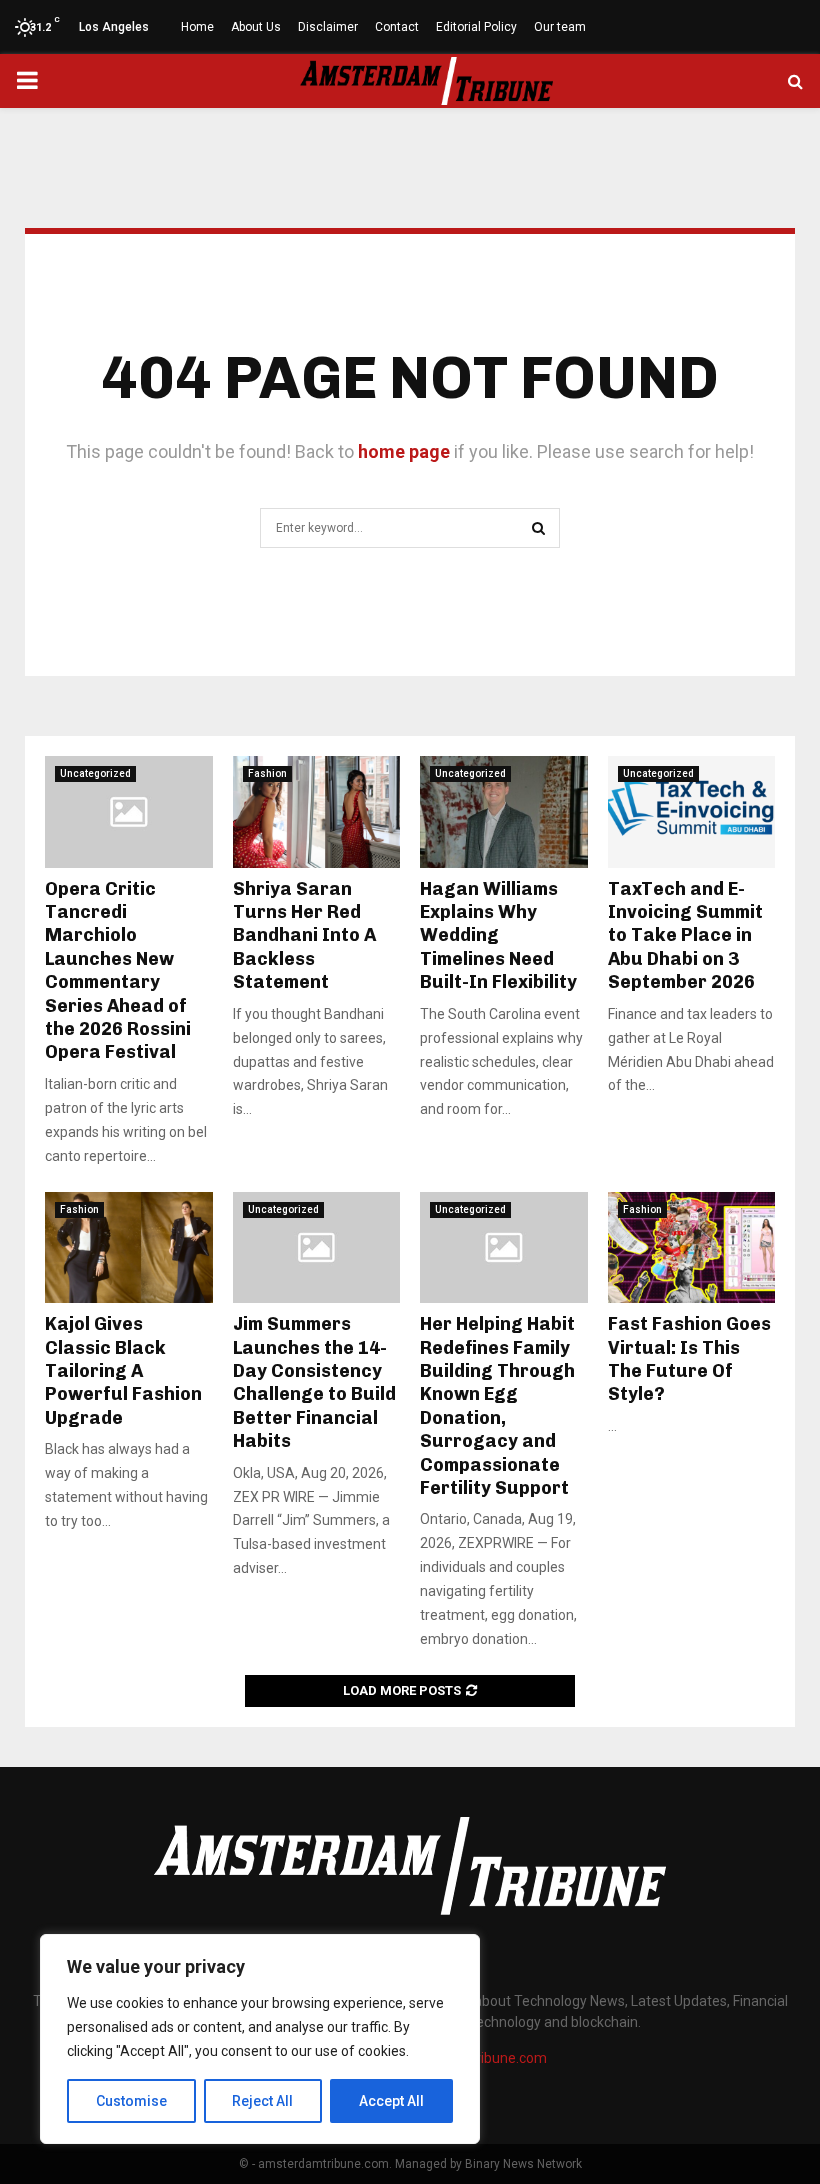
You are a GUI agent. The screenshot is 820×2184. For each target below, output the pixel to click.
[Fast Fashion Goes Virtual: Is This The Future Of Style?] (692, 1248)
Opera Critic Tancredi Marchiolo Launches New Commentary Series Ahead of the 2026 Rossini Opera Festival (118, 971)
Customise (131, 2101)
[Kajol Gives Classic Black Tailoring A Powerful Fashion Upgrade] (129, 1248)
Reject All (262, 2101)
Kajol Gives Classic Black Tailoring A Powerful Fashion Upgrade (123, 1371)
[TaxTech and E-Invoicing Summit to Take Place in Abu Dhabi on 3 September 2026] (692, 812)
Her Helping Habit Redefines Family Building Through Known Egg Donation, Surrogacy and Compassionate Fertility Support (497, 1406)
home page (404, 451)
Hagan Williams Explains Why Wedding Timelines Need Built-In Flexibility (498, 936)
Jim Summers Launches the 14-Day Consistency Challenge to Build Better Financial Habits (314, 1382)
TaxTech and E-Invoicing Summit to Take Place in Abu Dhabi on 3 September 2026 (685, 936)
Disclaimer (328, 27)
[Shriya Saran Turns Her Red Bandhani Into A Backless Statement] (317, 812)
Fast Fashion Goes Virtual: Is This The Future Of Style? (689, 1359)
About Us (256, 27)
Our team (560, 27)
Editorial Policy (476, 27)
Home (197, 27)
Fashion (267, 773)
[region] (260, 2039)
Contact (397, 27)
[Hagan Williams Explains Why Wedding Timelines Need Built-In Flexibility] (504, 812)
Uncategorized (95, 773)
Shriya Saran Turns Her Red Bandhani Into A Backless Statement (304, 936)
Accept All (391, 2101)
